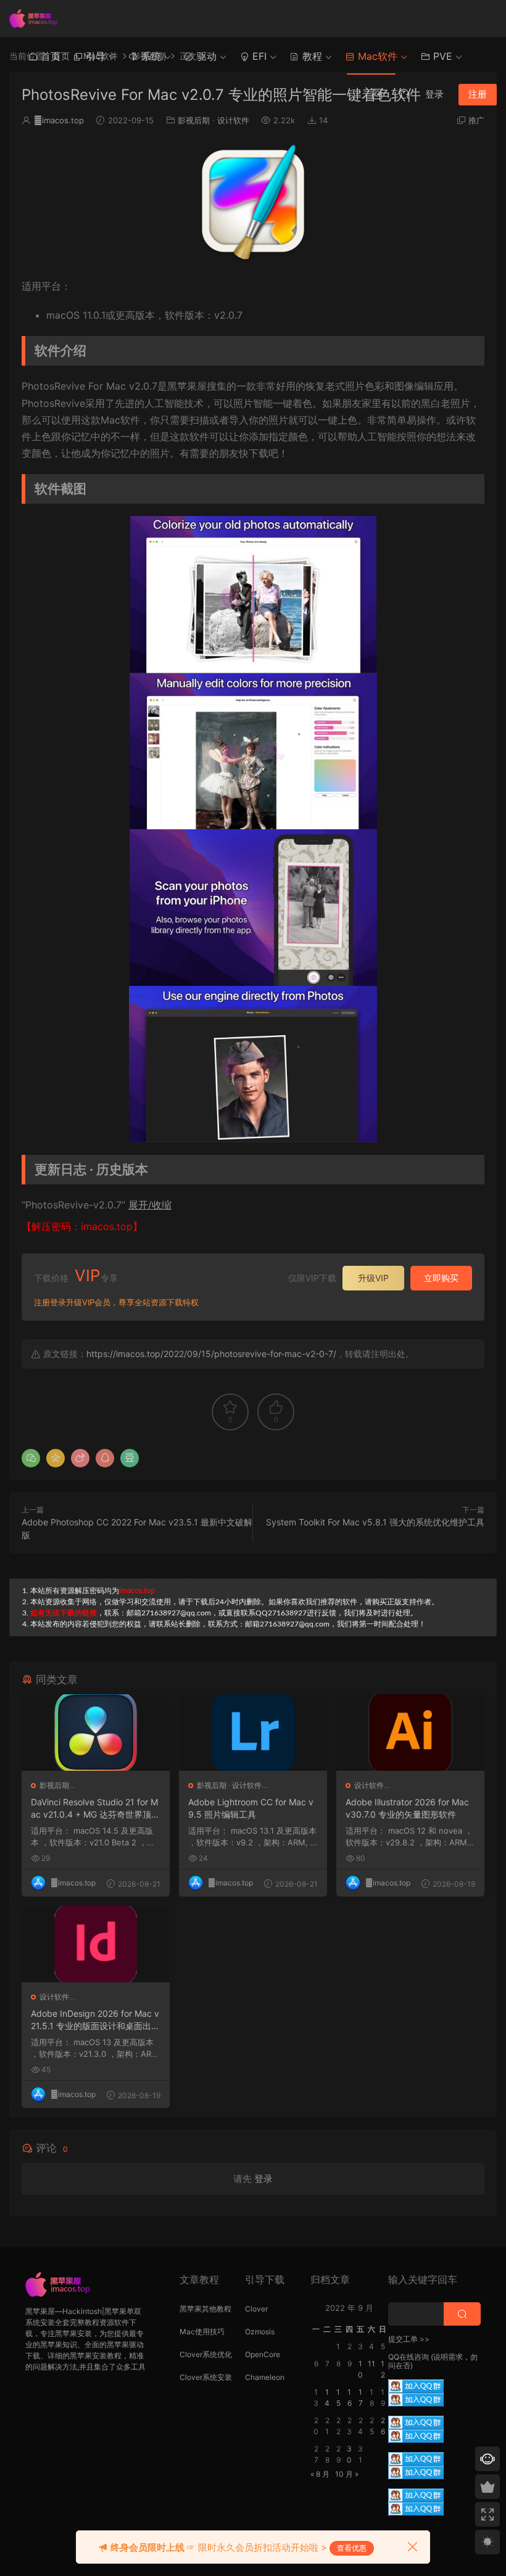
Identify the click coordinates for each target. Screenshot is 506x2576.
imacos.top (59, 120)
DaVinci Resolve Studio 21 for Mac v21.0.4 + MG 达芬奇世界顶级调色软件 (95, 1809)
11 (371, 2364)
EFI (258, 56)
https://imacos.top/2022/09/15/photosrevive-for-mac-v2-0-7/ (211, 1354)
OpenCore (263, 2354)
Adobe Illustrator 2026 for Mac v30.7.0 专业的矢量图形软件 (407, 1808)
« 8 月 (320, 2474)
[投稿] (377, 94)
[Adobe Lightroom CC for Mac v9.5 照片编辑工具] (253, 1733)
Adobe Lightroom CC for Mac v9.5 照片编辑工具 (251, 1808)
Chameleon (265, 2377)
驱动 (205, 56)
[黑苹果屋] (37, 18)
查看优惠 (352, 2548)
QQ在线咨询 (409, 2357)
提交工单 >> (409, 2339)
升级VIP (373, 1278)
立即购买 (441, 1278)
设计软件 (233, 120)
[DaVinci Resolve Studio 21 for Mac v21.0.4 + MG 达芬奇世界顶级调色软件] (96, 1733)
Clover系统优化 (206, 2354)
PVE (441, 56)
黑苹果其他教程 (205, 2309)
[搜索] (404, 94)
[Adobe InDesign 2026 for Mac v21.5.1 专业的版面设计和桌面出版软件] (96, 1944)
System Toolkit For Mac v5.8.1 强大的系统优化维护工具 (375, 1522)
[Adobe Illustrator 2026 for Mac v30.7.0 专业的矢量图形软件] (410, 1733)
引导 (94, 56)
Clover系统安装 (206, 2377)
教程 (311, 56)
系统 (150, 56)
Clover (256, 2309)
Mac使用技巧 (202, 2332)
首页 (49, 56)
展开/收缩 (150, 1205)
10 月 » (347, 2474)
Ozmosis (260, 2332)
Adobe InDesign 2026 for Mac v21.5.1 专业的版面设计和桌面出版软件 (95, 2020)
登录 (263, 2179)
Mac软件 (376, 56)
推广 (476, 120)
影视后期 (194, 120)
